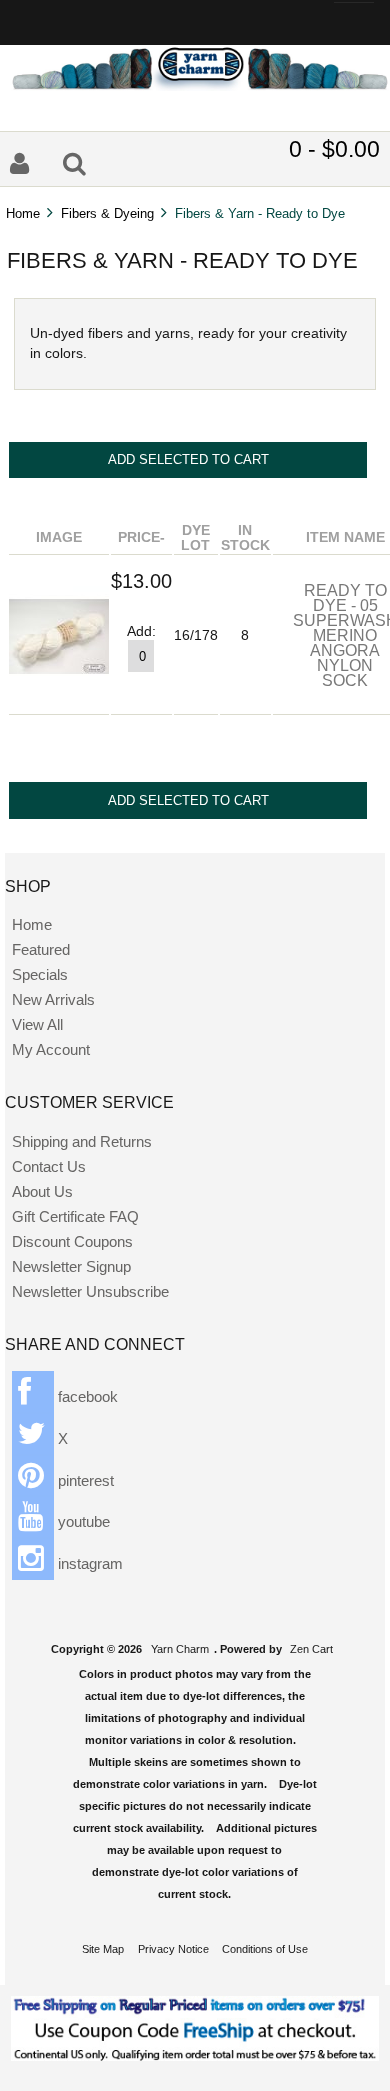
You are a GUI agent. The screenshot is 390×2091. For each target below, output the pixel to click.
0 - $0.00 (334, 149)
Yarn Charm (180, 1649)
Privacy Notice (173, 1949)
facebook (86, 1396)
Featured (41, 949)
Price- (141, 537)
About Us (42, 1191)
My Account (51, 1049)
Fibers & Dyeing (107, 213)
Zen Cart (311, 1649)
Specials (40, 974)
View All (37, 1024)
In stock (245, 538)
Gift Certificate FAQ (75, 1216)
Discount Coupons (72, 1241)
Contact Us (49, 1166)
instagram (88, 1563)
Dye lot (195, 538)
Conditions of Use (265, 1949)
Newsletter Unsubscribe (90, 1291)
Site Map (103, 1949)
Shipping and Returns (82, 1141)
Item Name (345, 537)
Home (23, 213)
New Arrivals (53, 999)
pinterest (84, 1480)
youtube (82, 1521)
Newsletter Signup (71, 1266)
